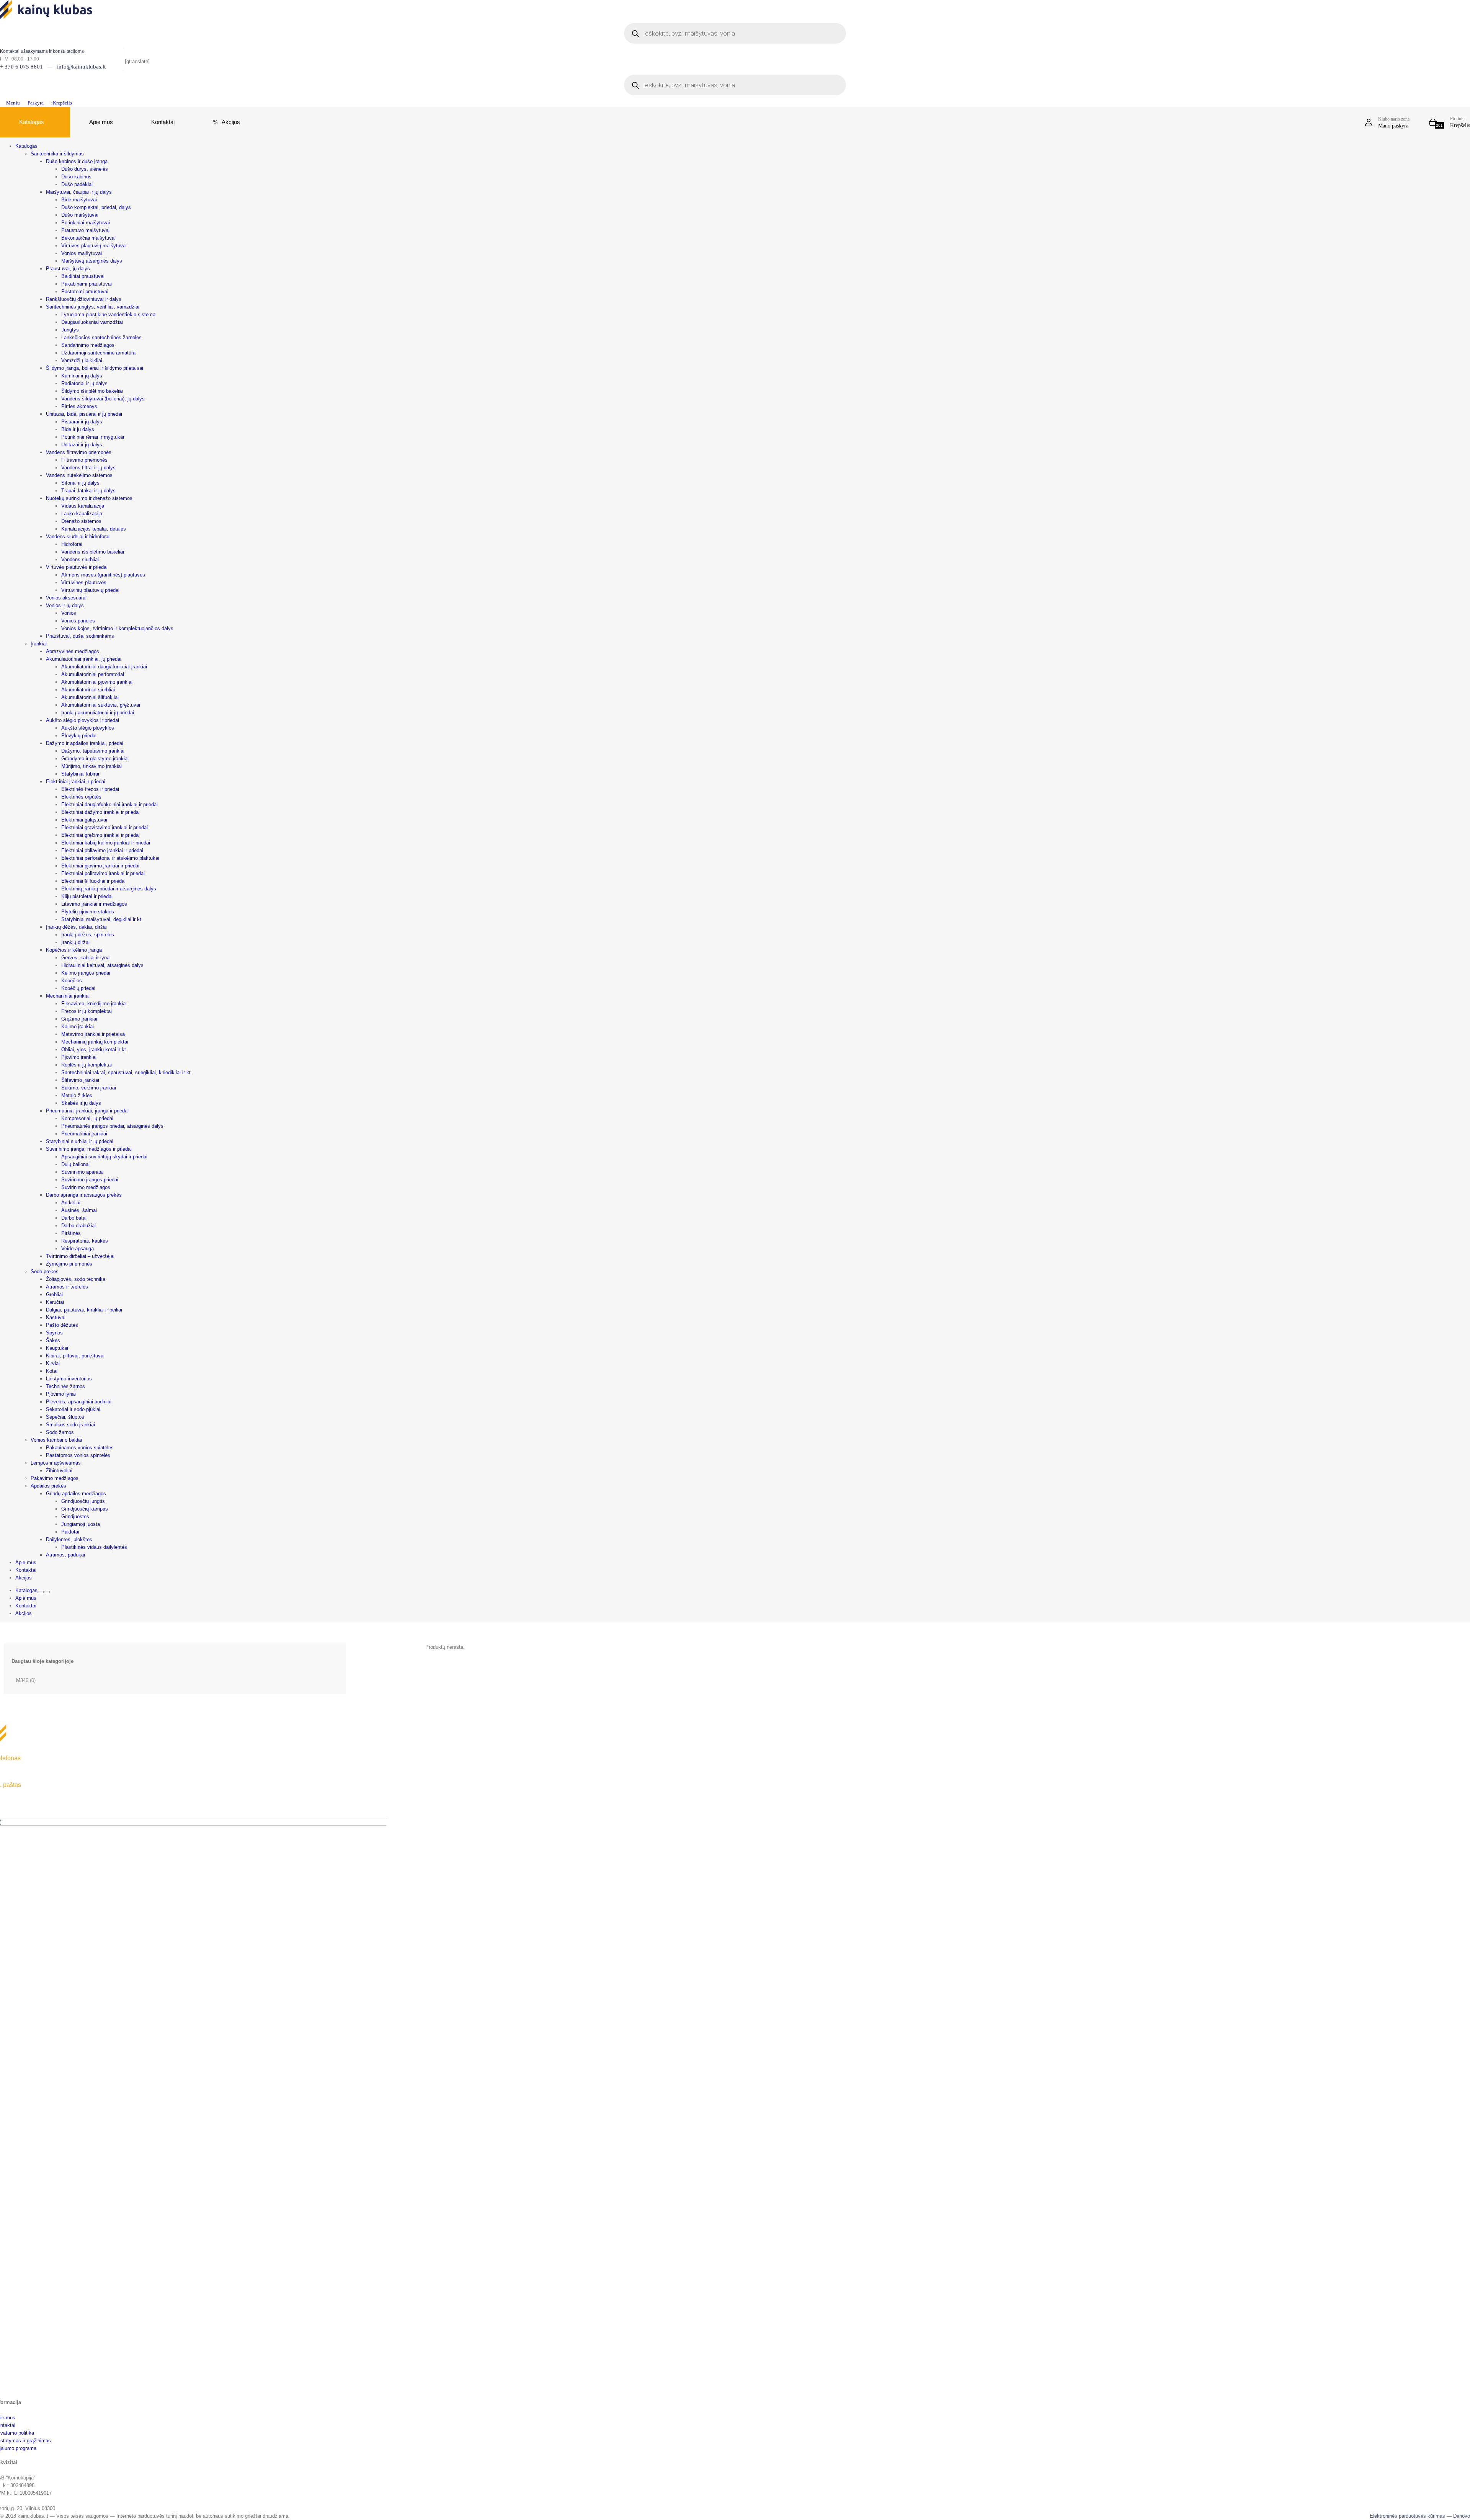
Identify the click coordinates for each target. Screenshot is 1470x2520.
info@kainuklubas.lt (81, 67)
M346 (22, 1680)
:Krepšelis (60, 103)
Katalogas (32, 122)
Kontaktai (163, 122)
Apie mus (101, 122)
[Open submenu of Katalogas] (41, 1592)
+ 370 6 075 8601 (21, 67)
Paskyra (34, 103)
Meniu (12, 103)
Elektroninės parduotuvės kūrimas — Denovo (1420, 2516)
